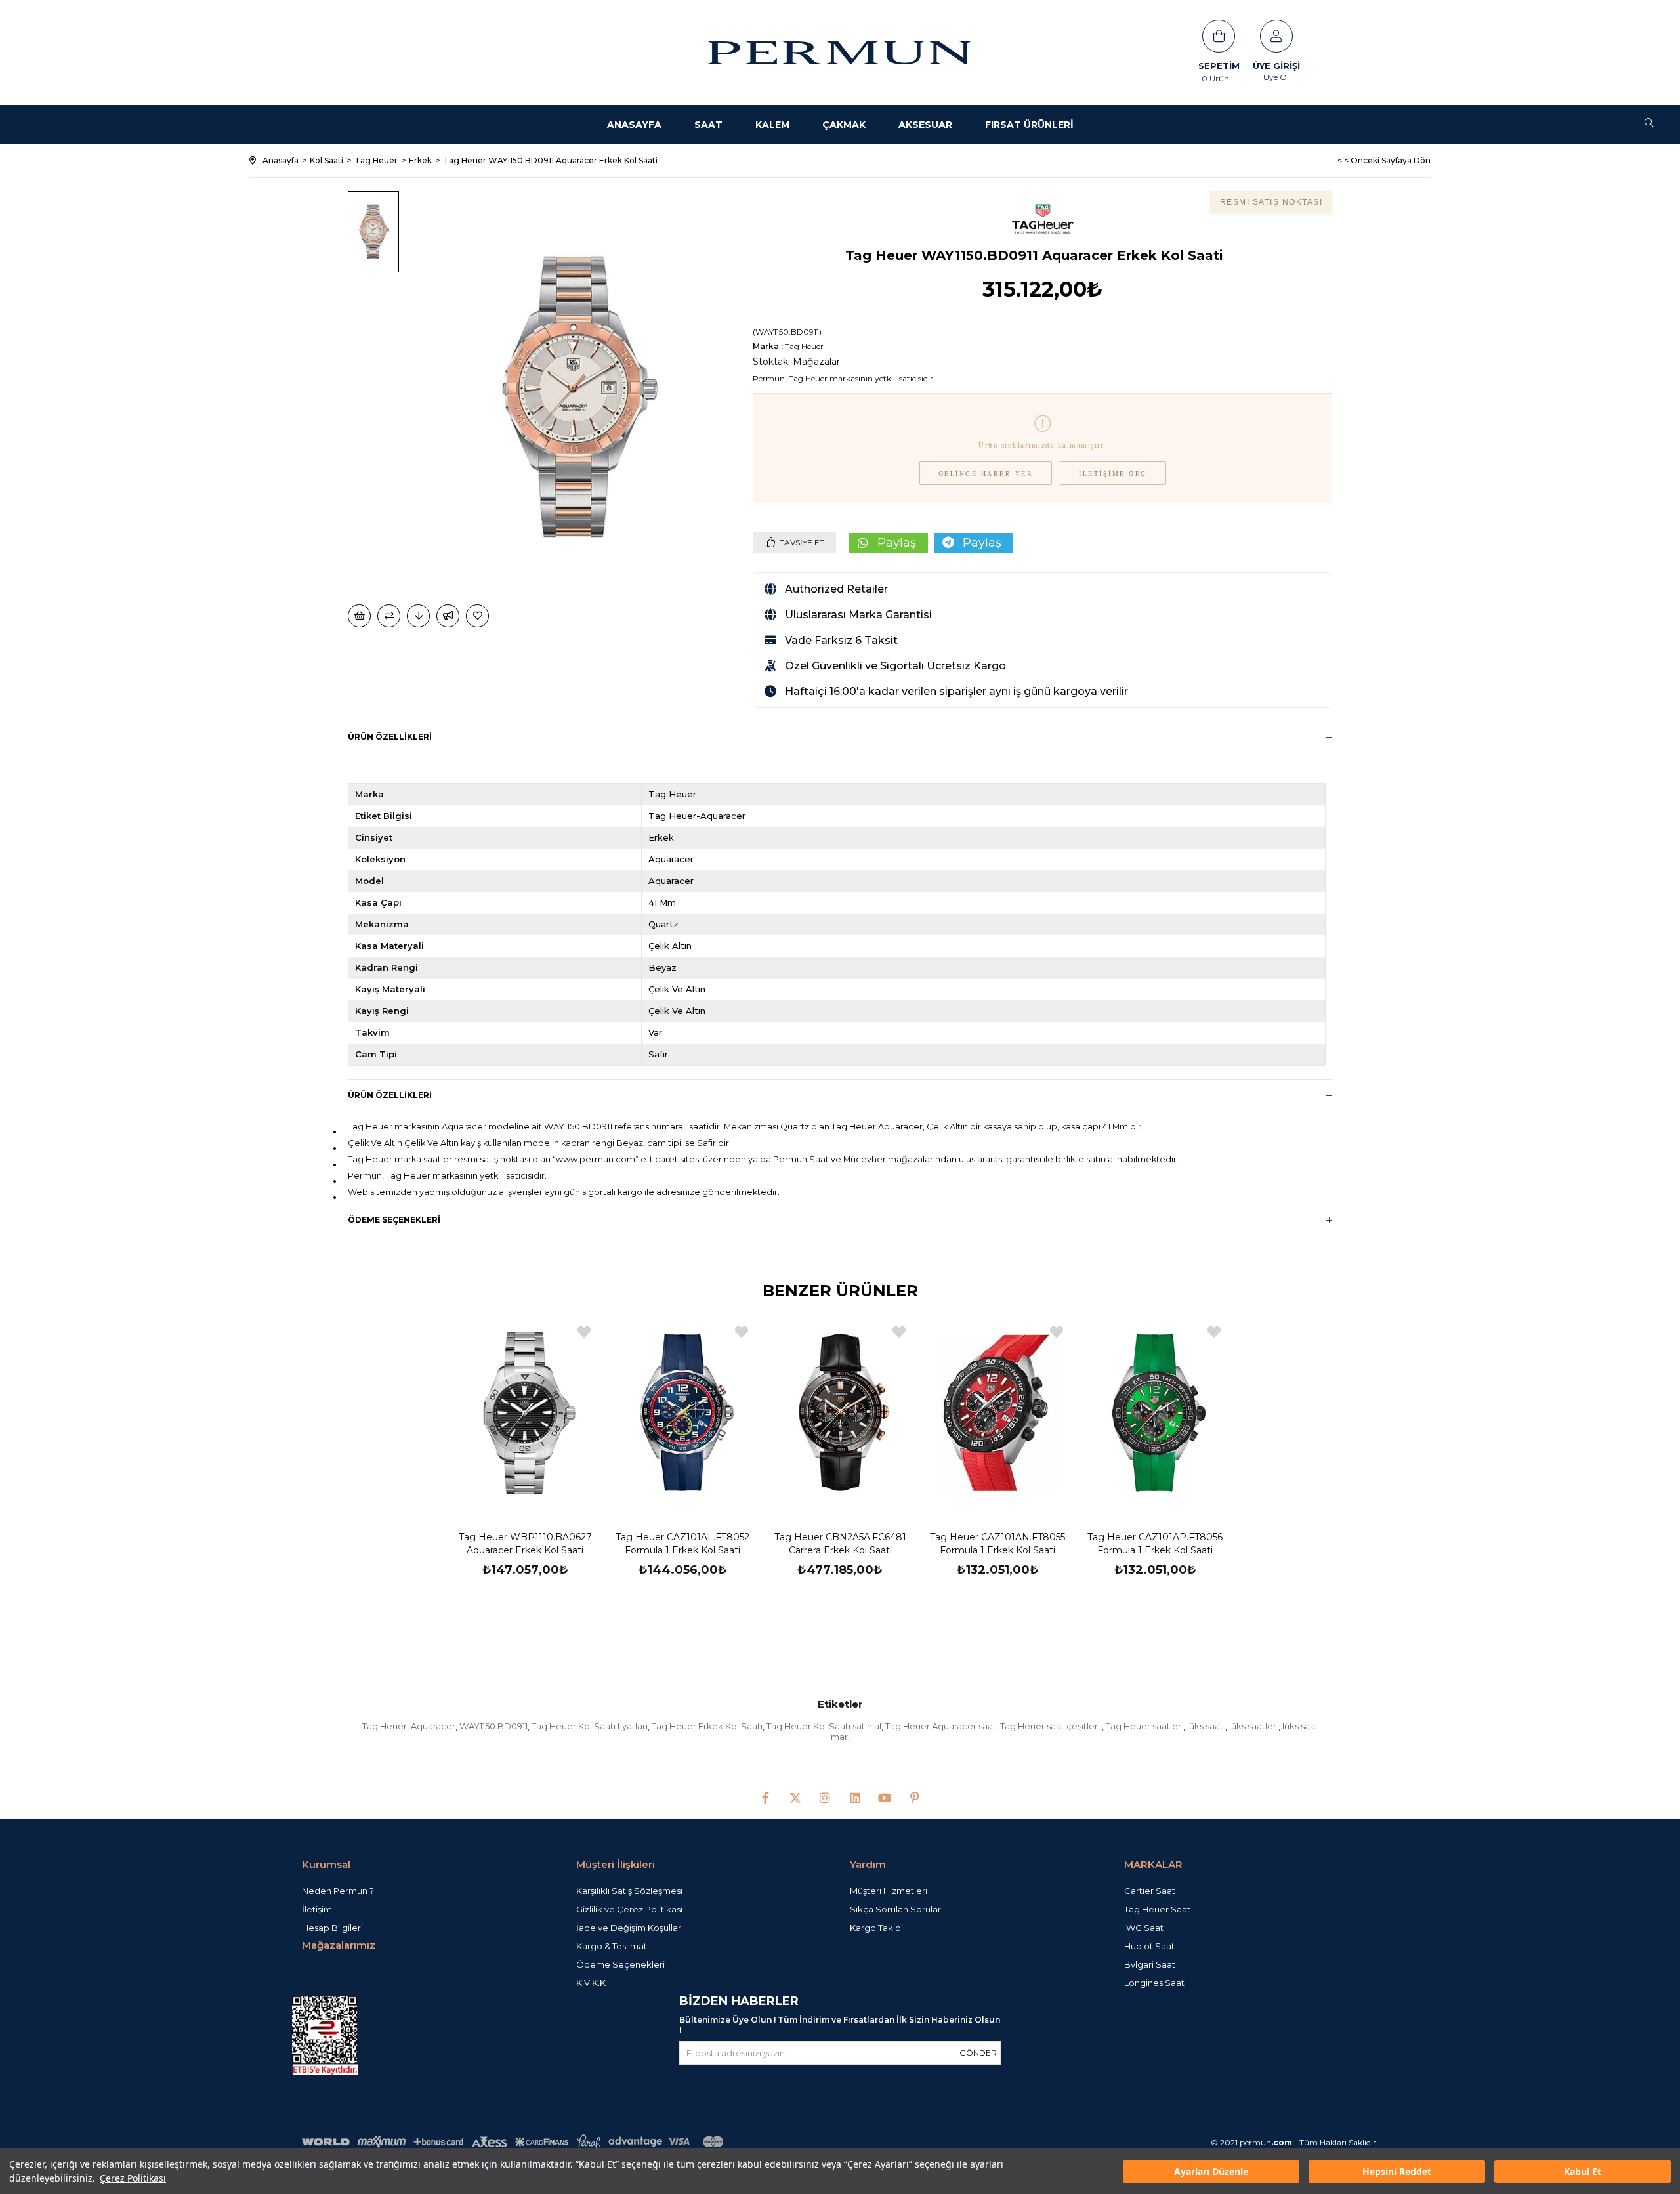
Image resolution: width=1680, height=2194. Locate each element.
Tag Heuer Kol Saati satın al (824, 1726)
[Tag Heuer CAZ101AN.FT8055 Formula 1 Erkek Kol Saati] (997, 1413)
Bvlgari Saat (1150, 1964)
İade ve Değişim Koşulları (630, 1928)
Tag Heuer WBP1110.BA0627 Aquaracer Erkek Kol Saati (525, 1544)
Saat (708, 125)
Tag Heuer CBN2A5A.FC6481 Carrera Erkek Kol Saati (840, 1544)
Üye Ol (1276, 77)
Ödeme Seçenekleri (394, 1220)
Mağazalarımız (339, 1945)
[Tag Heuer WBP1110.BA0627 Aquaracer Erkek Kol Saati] (525, 1413)
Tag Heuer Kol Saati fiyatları (590, 1726)
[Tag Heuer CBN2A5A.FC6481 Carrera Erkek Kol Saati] (840, 1413)
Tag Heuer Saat (1157, 1909)
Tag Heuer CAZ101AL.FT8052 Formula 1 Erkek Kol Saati (682, 1544)
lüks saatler (1254, 1726)
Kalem (772, 125)
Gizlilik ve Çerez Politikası (629, 1909)
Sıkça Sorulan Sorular (895, 1909)
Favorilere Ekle (584, 1332)
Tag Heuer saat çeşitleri (1051, 1726)
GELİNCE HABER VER (986, 473)
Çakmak (844, 125)
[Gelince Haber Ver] (448, 616)
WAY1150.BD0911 (493, 1726)
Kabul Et (1583, 2171)
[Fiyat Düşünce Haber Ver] (418, 616)
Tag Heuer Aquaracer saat (941, 1726)
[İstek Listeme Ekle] (359, 616)
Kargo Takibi (876, 1928)
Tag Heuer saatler (1144, 1726)
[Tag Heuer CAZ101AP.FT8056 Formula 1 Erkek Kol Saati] (1155, 1413)
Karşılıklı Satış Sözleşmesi (629, 1891)
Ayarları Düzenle (1211, 2171)
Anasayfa (634, 125)
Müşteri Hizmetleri (889, 1891)
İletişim (317, 1909)
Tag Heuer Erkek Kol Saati (707, 1726)
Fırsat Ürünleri (1029, 125)
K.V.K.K (591, 1983)
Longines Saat (1154, 1983)
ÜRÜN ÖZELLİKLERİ (390, 1095)
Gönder (978, 2053)
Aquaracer (433, 1726)
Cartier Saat (1150, 1891)
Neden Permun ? (338, 1891)
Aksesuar (925, 125)
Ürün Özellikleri (390, 737)
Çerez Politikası (133, 2178)
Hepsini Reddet (1397, 2171)
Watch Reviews (882, 1944)
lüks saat (1206, 1726)
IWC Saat (1144, 1928)
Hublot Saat (1149, 1946)
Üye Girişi (1276, 66)
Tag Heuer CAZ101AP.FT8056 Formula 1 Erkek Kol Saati (1155, 1544)
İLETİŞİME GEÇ (1113, 473)
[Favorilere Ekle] (478, 616)
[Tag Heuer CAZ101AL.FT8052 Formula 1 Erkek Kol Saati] (682, 1413)
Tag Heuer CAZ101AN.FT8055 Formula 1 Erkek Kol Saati (997, 1544)
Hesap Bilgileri (332, 1928)
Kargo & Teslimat (612, 1946)
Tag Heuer (385, 1726)
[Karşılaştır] (389, 616)
